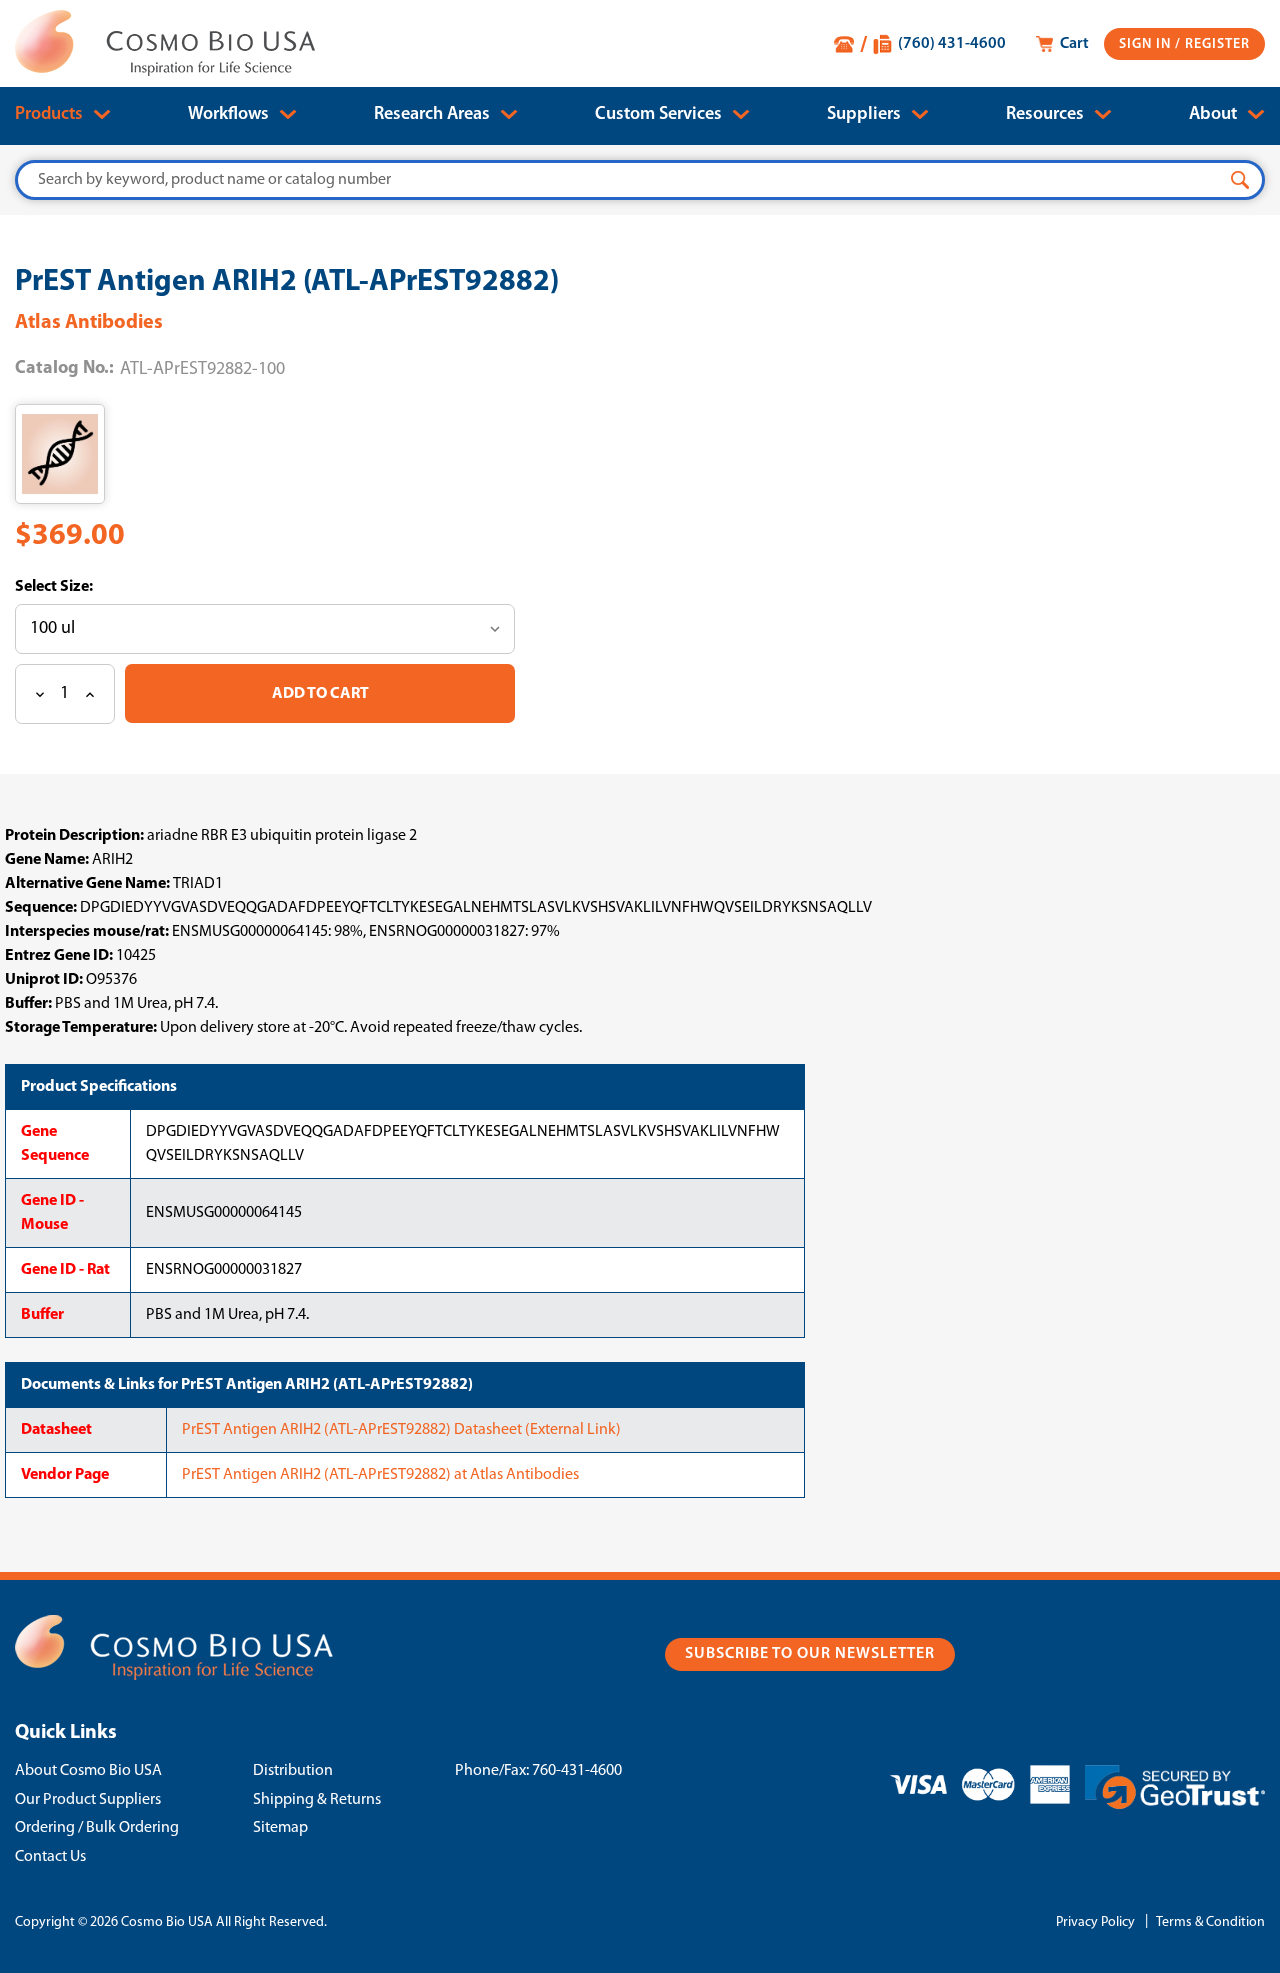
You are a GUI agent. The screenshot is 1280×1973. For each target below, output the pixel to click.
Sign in (1147, 44)
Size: (75, 587)
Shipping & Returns (317, 1800)
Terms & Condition (1210, 1922)
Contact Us (50, 1857)
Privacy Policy (1095, 1922)
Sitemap (280, 1828)
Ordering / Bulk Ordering (97, 1828)
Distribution (293, 1771)
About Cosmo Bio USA (88, 1771)
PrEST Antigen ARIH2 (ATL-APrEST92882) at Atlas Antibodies (380, 1475)
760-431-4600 (577, 1771)
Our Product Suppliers (88, 1800)
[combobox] (640, 180)
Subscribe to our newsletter (810, 1654)
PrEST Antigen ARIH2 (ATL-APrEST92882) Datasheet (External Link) (401, 1430)
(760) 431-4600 (952, 44)
